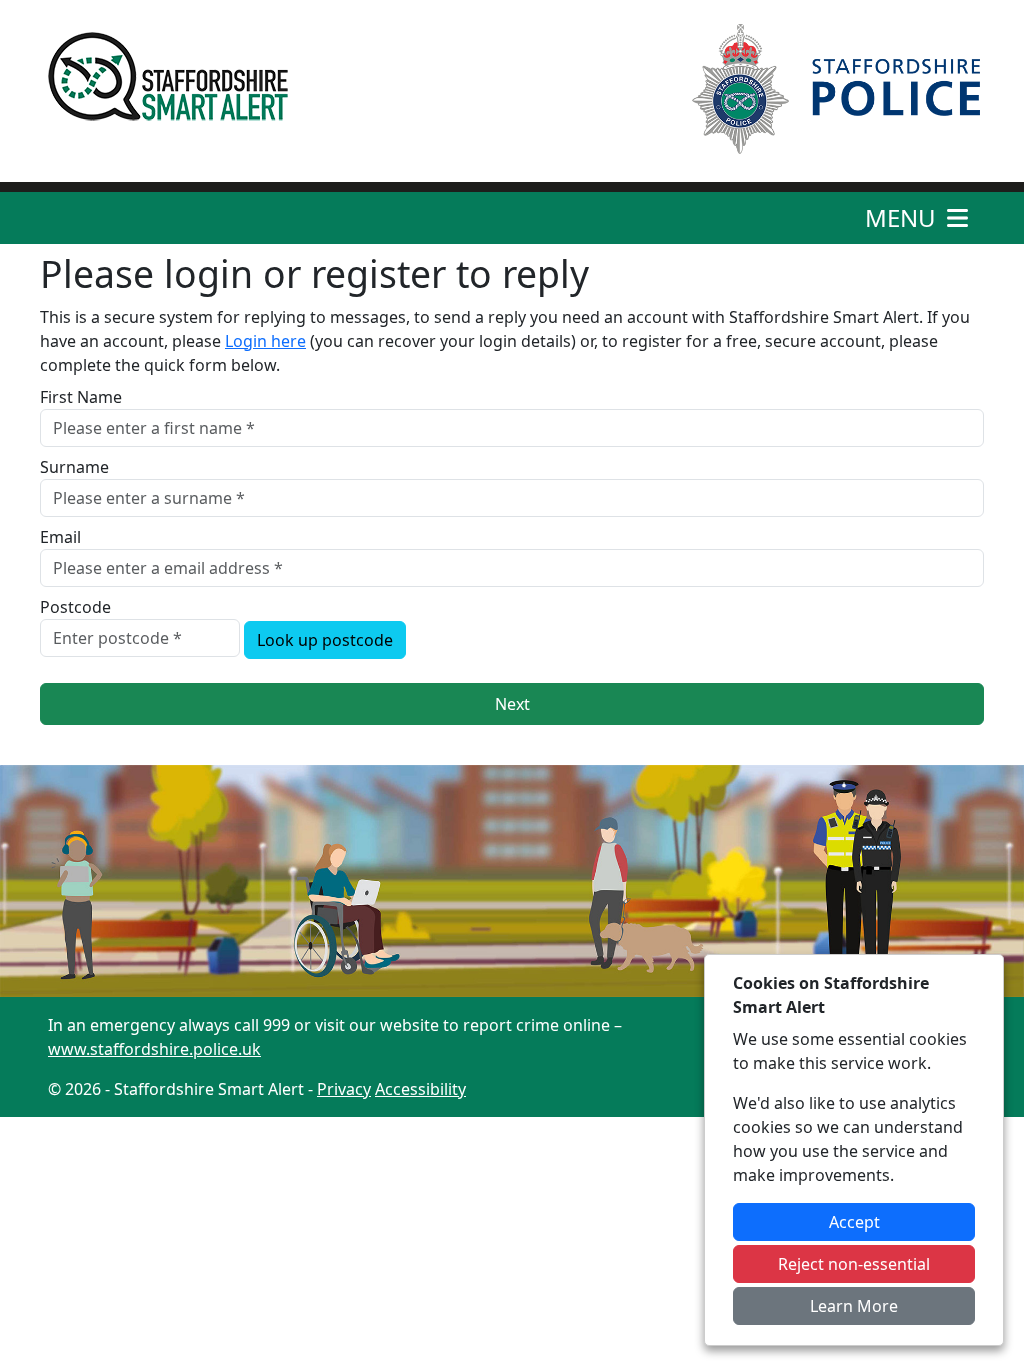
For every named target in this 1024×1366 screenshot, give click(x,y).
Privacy (344, 1089)
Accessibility (420, 1089)
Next (512, 704)
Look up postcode (325, 640)
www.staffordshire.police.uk (154, 1049)
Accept (854, 1222)
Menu (903, 217)
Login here (265, 341)
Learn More (854, 1306)
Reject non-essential (854, 1264)
